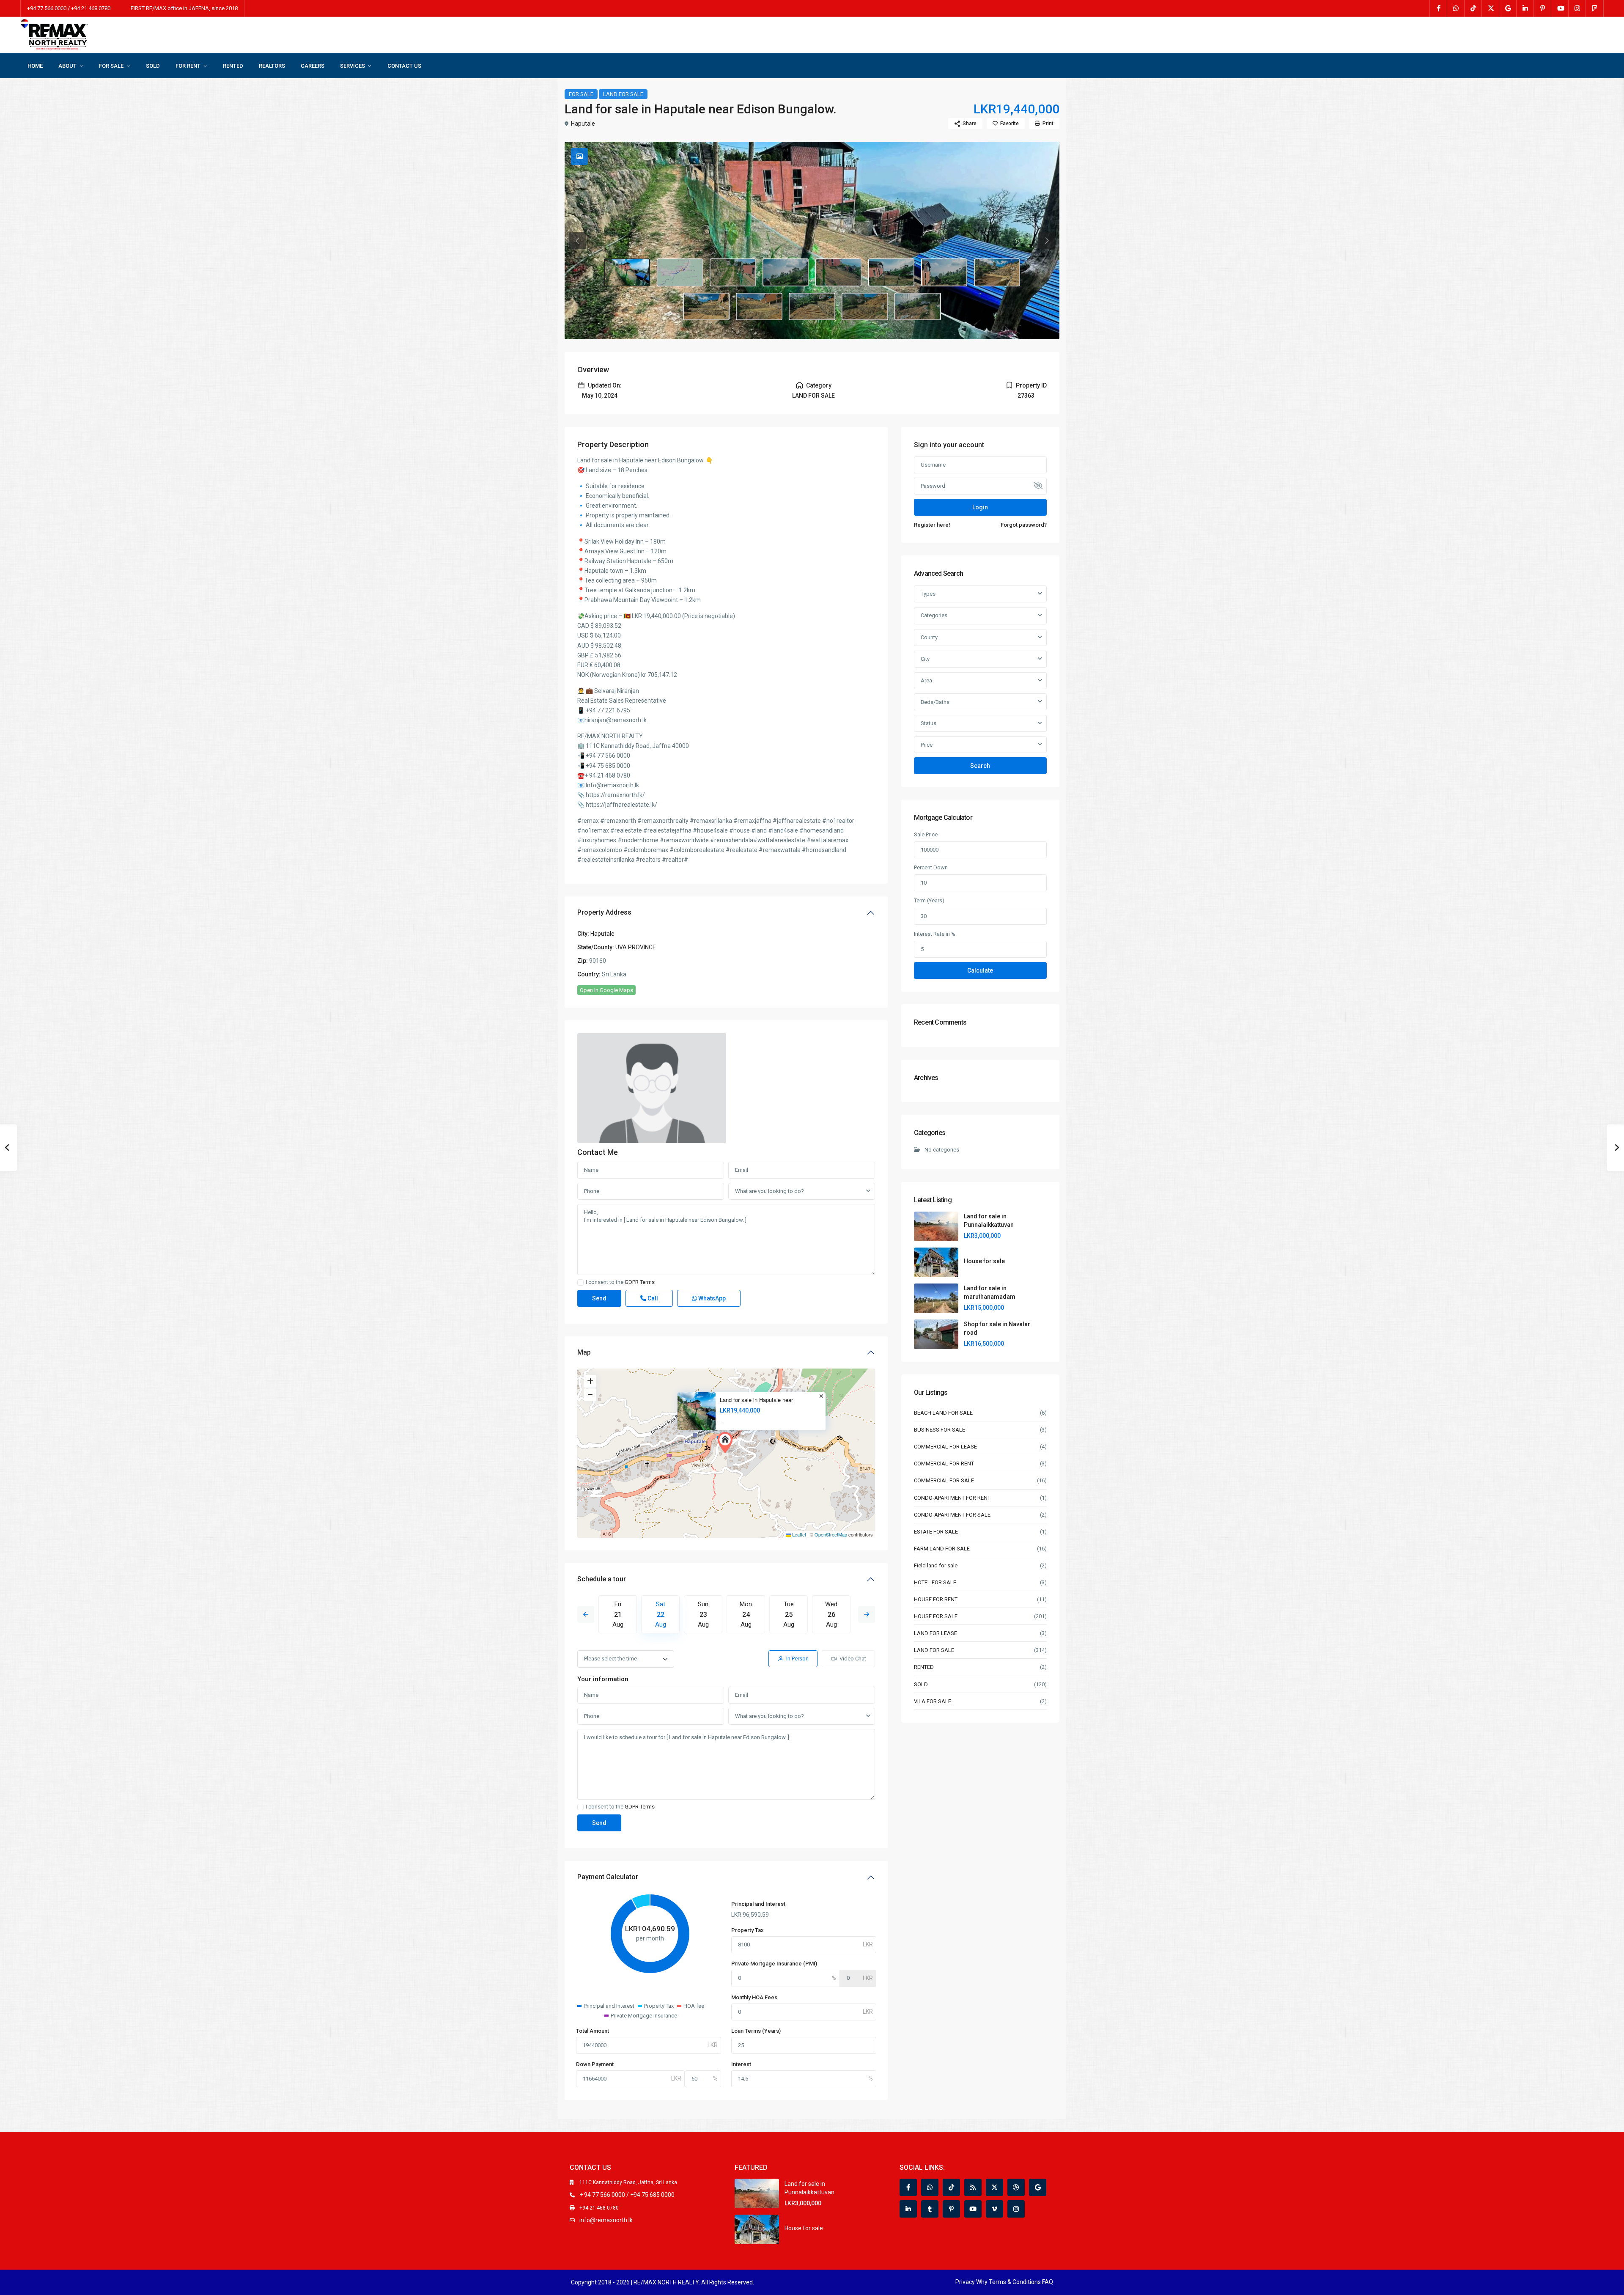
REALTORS (272, 66)
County (929, 637)
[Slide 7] (997, 272)
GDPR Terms (640, 1282)
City (925, 659)
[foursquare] (1595, 8)
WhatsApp (711, 1298)
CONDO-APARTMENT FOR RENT (952, 1498)
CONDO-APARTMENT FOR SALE (952, 1515)
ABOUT (67, 66)
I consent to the (620, 1282)
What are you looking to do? (769, 1191)
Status (929, 723)
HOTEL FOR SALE (935, 1582)
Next (867, 1614)
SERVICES (353, 66)
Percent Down (931, 867)
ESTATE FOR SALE (936, 1532)
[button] (727, 1443)
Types (928, 594)
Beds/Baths (935, 702)
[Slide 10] (812, 307)
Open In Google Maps (606, 990)
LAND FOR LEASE (935, 1633)
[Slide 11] (865, 307)
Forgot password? (1024, 525)
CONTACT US (404, 66)
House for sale (984, 1261)
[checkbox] (580, 1282)
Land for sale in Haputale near (756, 1400)
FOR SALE (111, 66)
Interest (741, 2064)
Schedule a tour (602, 1579)
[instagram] (1577, 8)
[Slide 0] (627, 272)
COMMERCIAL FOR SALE (944, 1480)
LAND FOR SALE (623, 94)
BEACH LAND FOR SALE (943, 1413)
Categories (934, 615)
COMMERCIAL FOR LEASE (945, 1447)
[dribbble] (1016, 2187)
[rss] (973, 2187)
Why (982, 2282)
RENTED (233, 66)
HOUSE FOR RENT (936, 1599)
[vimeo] (994, 2209)
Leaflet (798, 1534)
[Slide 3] (786, 272)
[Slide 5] (892, 272)
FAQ (1048, 2282)
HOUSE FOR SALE (936, 1616)
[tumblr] (930, 2209)
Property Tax (748, 1930)
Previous (586, 1614)
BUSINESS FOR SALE (940, 1430)
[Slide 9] (759, 307)
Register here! (932, 525)
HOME (35, 66)
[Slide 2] (733, 272)
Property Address (604, 912)
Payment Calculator (608, 1877)
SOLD (153, 66)
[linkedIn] (1525, 8)
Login (980, 507)
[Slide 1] (680, 272)
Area (926, 680)
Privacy (965, 2282)
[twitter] (1491, 8)
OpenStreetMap (831, 1534)
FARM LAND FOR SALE (942, 1549)
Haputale (583, 124)
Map (584, 1352)
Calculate (980, 970)
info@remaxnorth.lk (606, 2220)
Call (652, 1298)
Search (980, 766)
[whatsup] (1456, 8)
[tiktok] (1473, 8)
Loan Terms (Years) (756, 2031)
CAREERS (313, 66)
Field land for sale (936, 1565)
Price (927, 745)
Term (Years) (929, 900)
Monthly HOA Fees (754, 1997)
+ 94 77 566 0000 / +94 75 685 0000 (627, 2195)
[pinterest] (1543, 8)
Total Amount (593, 2031)
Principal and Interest (758, 1904)
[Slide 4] (839, 272)
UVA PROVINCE (636, 947)
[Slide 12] (918, 307)
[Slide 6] (944, 272)
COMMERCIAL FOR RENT (944, 1464)
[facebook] (1439, 8)
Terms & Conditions (1015, 2282)
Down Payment (595, 2064)
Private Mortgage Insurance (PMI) (774, 1964)
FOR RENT (188, 66)
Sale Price (926, 834)
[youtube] (1560, 8)
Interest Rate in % (935, 934)
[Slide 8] (706, 307)
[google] (1508, 8)
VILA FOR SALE (933, 1701)
